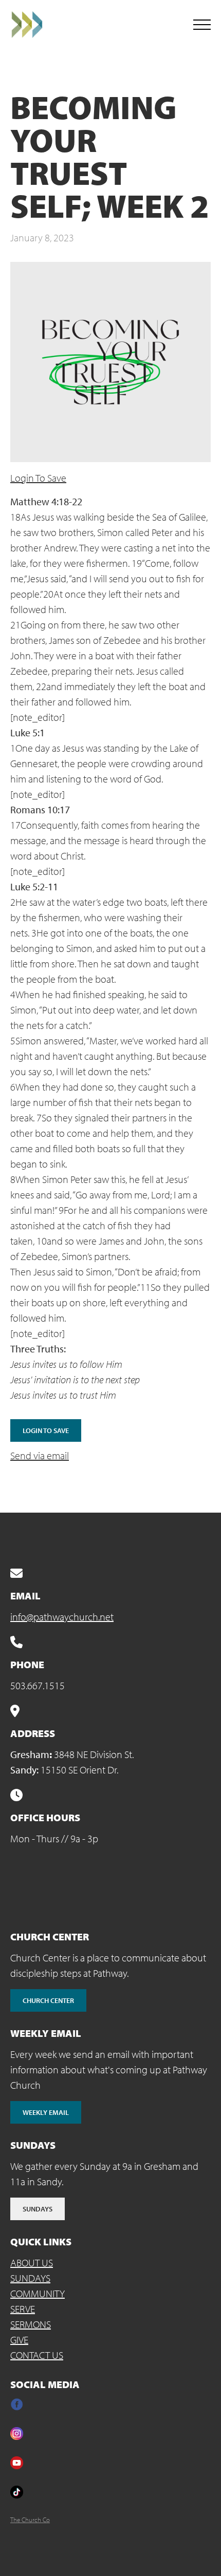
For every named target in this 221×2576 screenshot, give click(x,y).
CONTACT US (37, 2355)
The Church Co (30, 2520)
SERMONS (31, 2324)
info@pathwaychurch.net (62, 1617)
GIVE (19, 2340)
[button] (202, 25)
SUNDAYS (30, 2278)
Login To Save (38, 478)
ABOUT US (32, 2263)
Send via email (40, 1455)
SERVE (23, 2309)
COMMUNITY (38, 2293)
